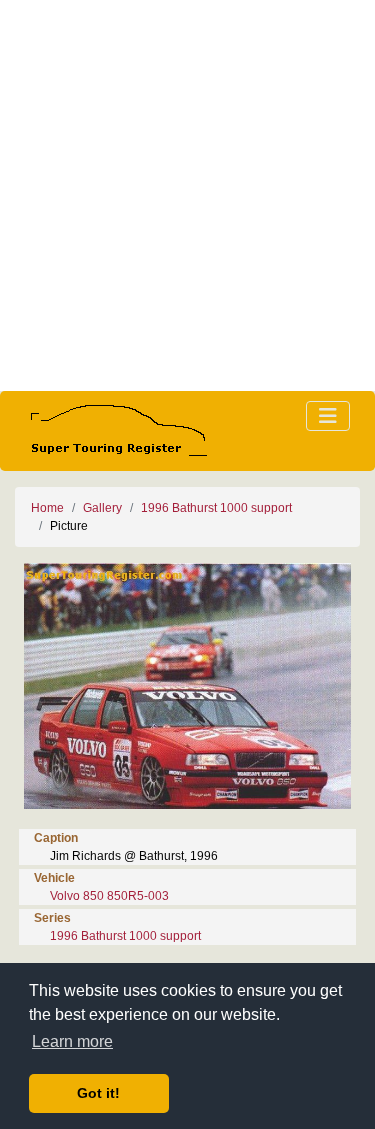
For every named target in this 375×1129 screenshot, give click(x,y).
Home (47, 508)
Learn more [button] (72, 1041)
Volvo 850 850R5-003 (109, 896)
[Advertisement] (187, 195)
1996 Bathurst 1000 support (216, 508)
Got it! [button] (98, 1093)
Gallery (102, 508)
